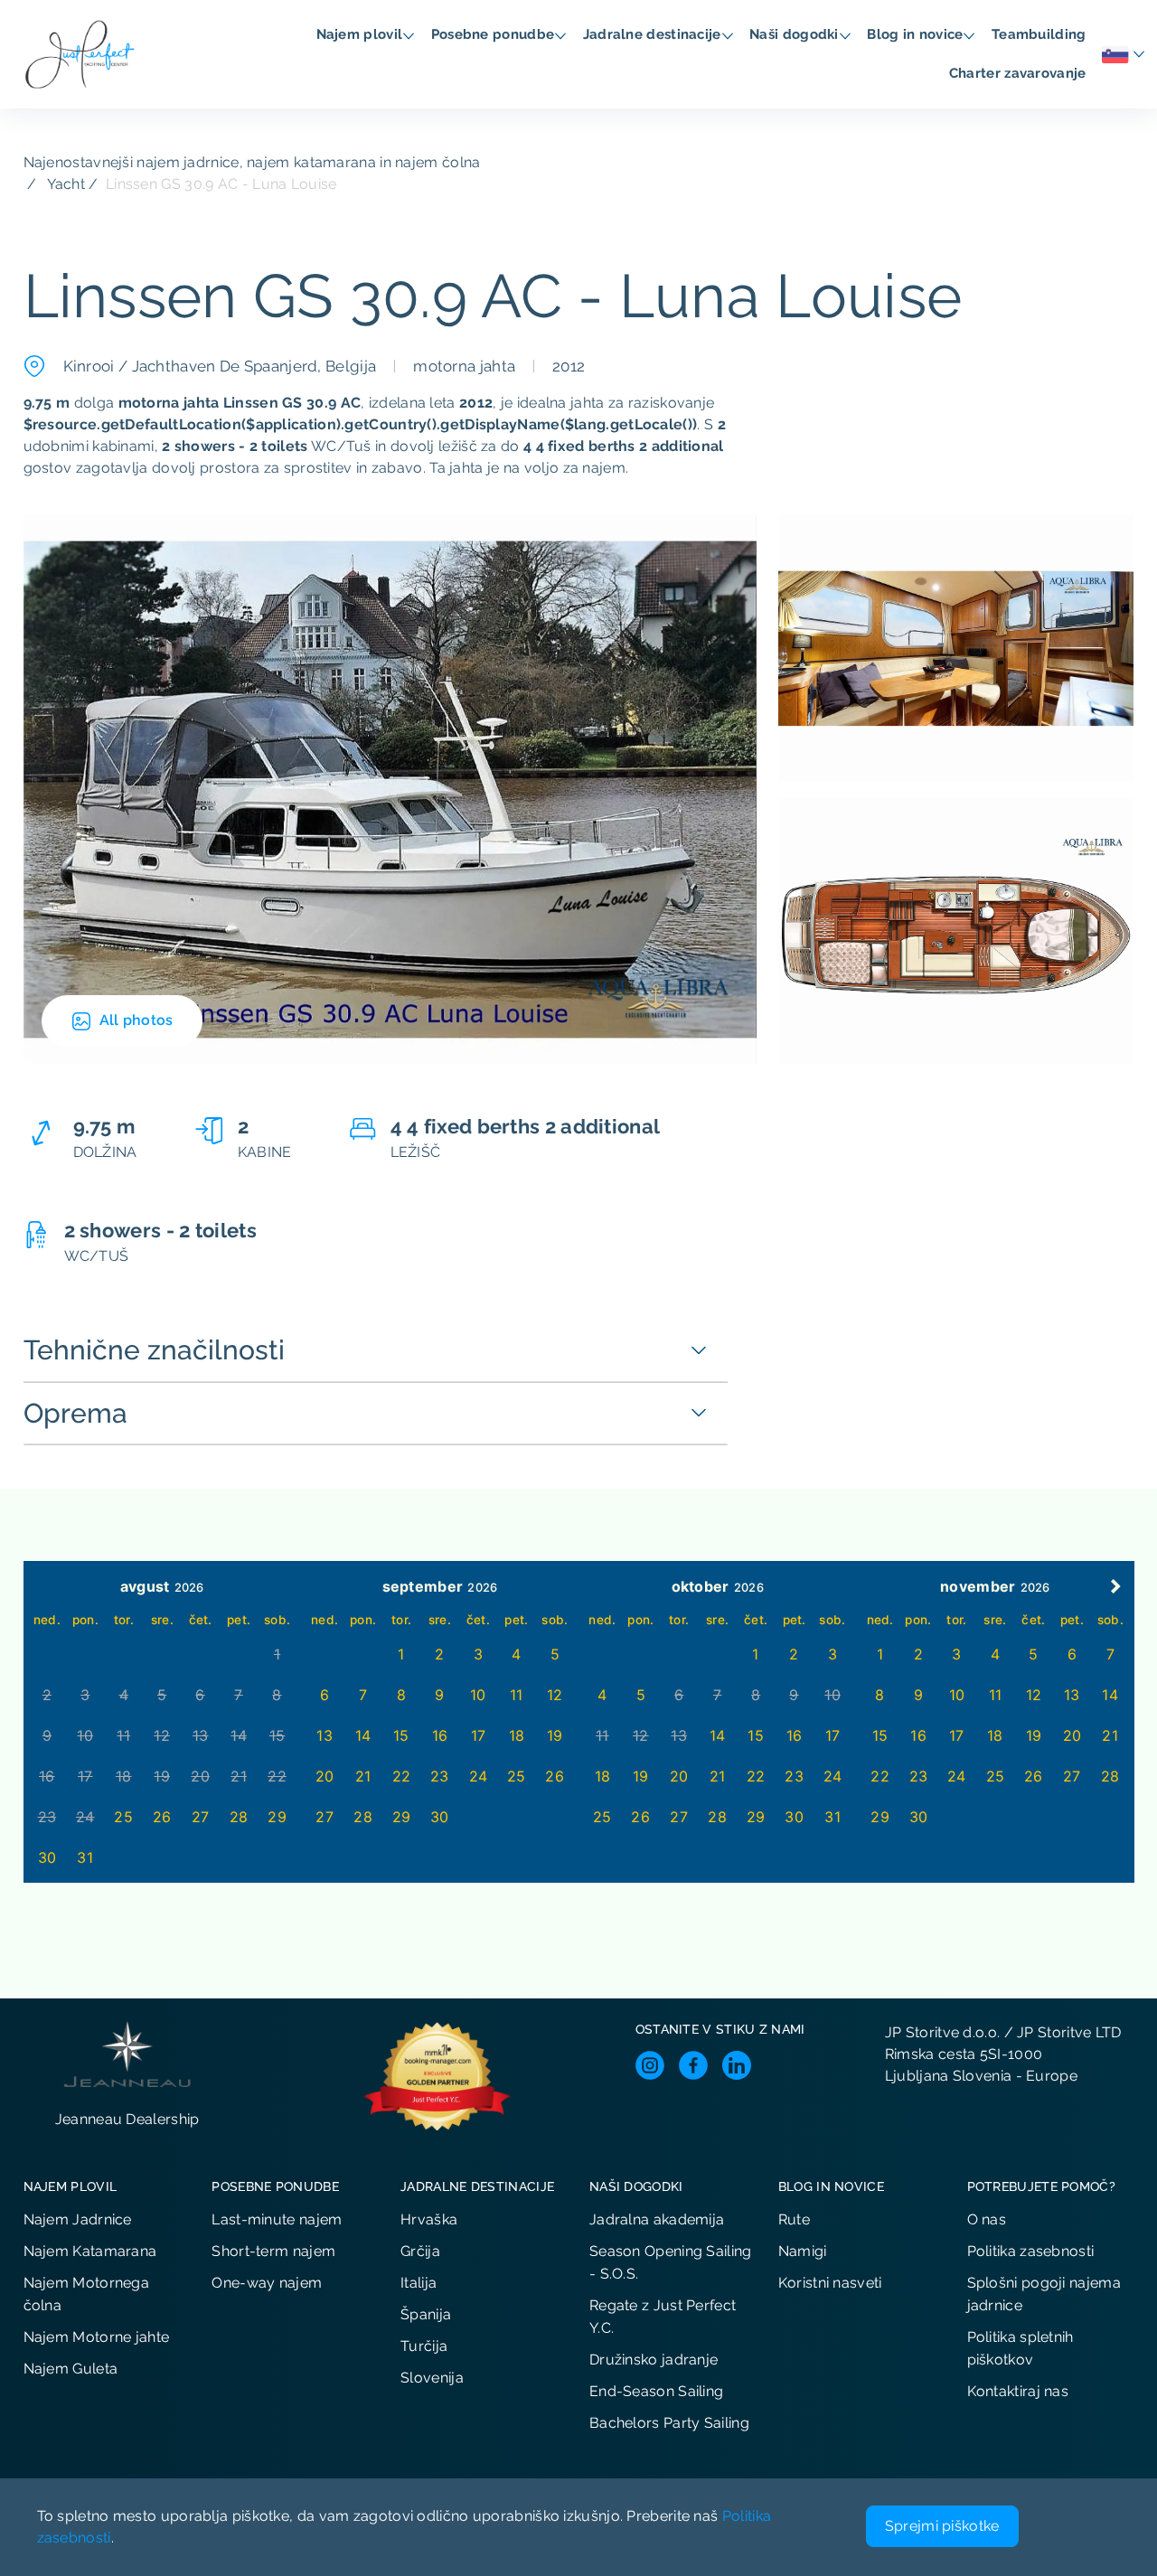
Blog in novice (917, 34)
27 (201, 1817)
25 (123, 1817)
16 (440, 1735)
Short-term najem (273, 2251)
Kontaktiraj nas (1018, 2391)
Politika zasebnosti (1031, 2251)
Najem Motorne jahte (97, 2337)
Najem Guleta (71, 2369)
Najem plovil (362, 34)
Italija (419, 2283)
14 (363, 1735)
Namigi (803, 2251)
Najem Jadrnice (78, 2219)
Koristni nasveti (830, 2283)
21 (363, 1776)
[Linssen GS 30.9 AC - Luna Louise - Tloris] (956, 931)
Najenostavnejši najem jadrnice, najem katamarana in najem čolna (252, 162)
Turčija (424, 2346)
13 (325, 1735)
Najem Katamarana (90, 2251)
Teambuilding (1041, 34)
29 (277, 1817)
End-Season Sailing (656, 2391)
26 (162, 1817)
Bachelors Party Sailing (669, 2423)
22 (402, 1776)
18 (517, 1735)
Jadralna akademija (657, 2219)
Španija (426, 2314)
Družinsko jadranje (654, 2360)
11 (517, 1695)
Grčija (420, 2251)
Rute (794, 2219)
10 (478, 1695)
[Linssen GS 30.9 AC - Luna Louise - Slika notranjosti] (956, 648)
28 (239, 1817)
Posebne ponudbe (495, 34)
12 (555, 1695)
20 (325, 1776)
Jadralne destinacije (654, 34)
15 (401, 1735)
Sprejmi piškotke (942, 2526)
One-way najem (267, 2283)
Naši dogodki (796, 34)
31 (85, 1857)
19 (555, 1735)
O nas (987, 2219)
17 (479, 1735)
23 (440, 1776)
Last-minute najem (277, 2219)
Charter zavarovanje (1020, 73)
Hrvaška (429, 2219)
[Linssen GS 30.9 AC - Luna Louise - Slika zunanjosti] (390, 789)
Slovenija (432, 2378)
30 (47, 1857)
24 (479, 1776)
